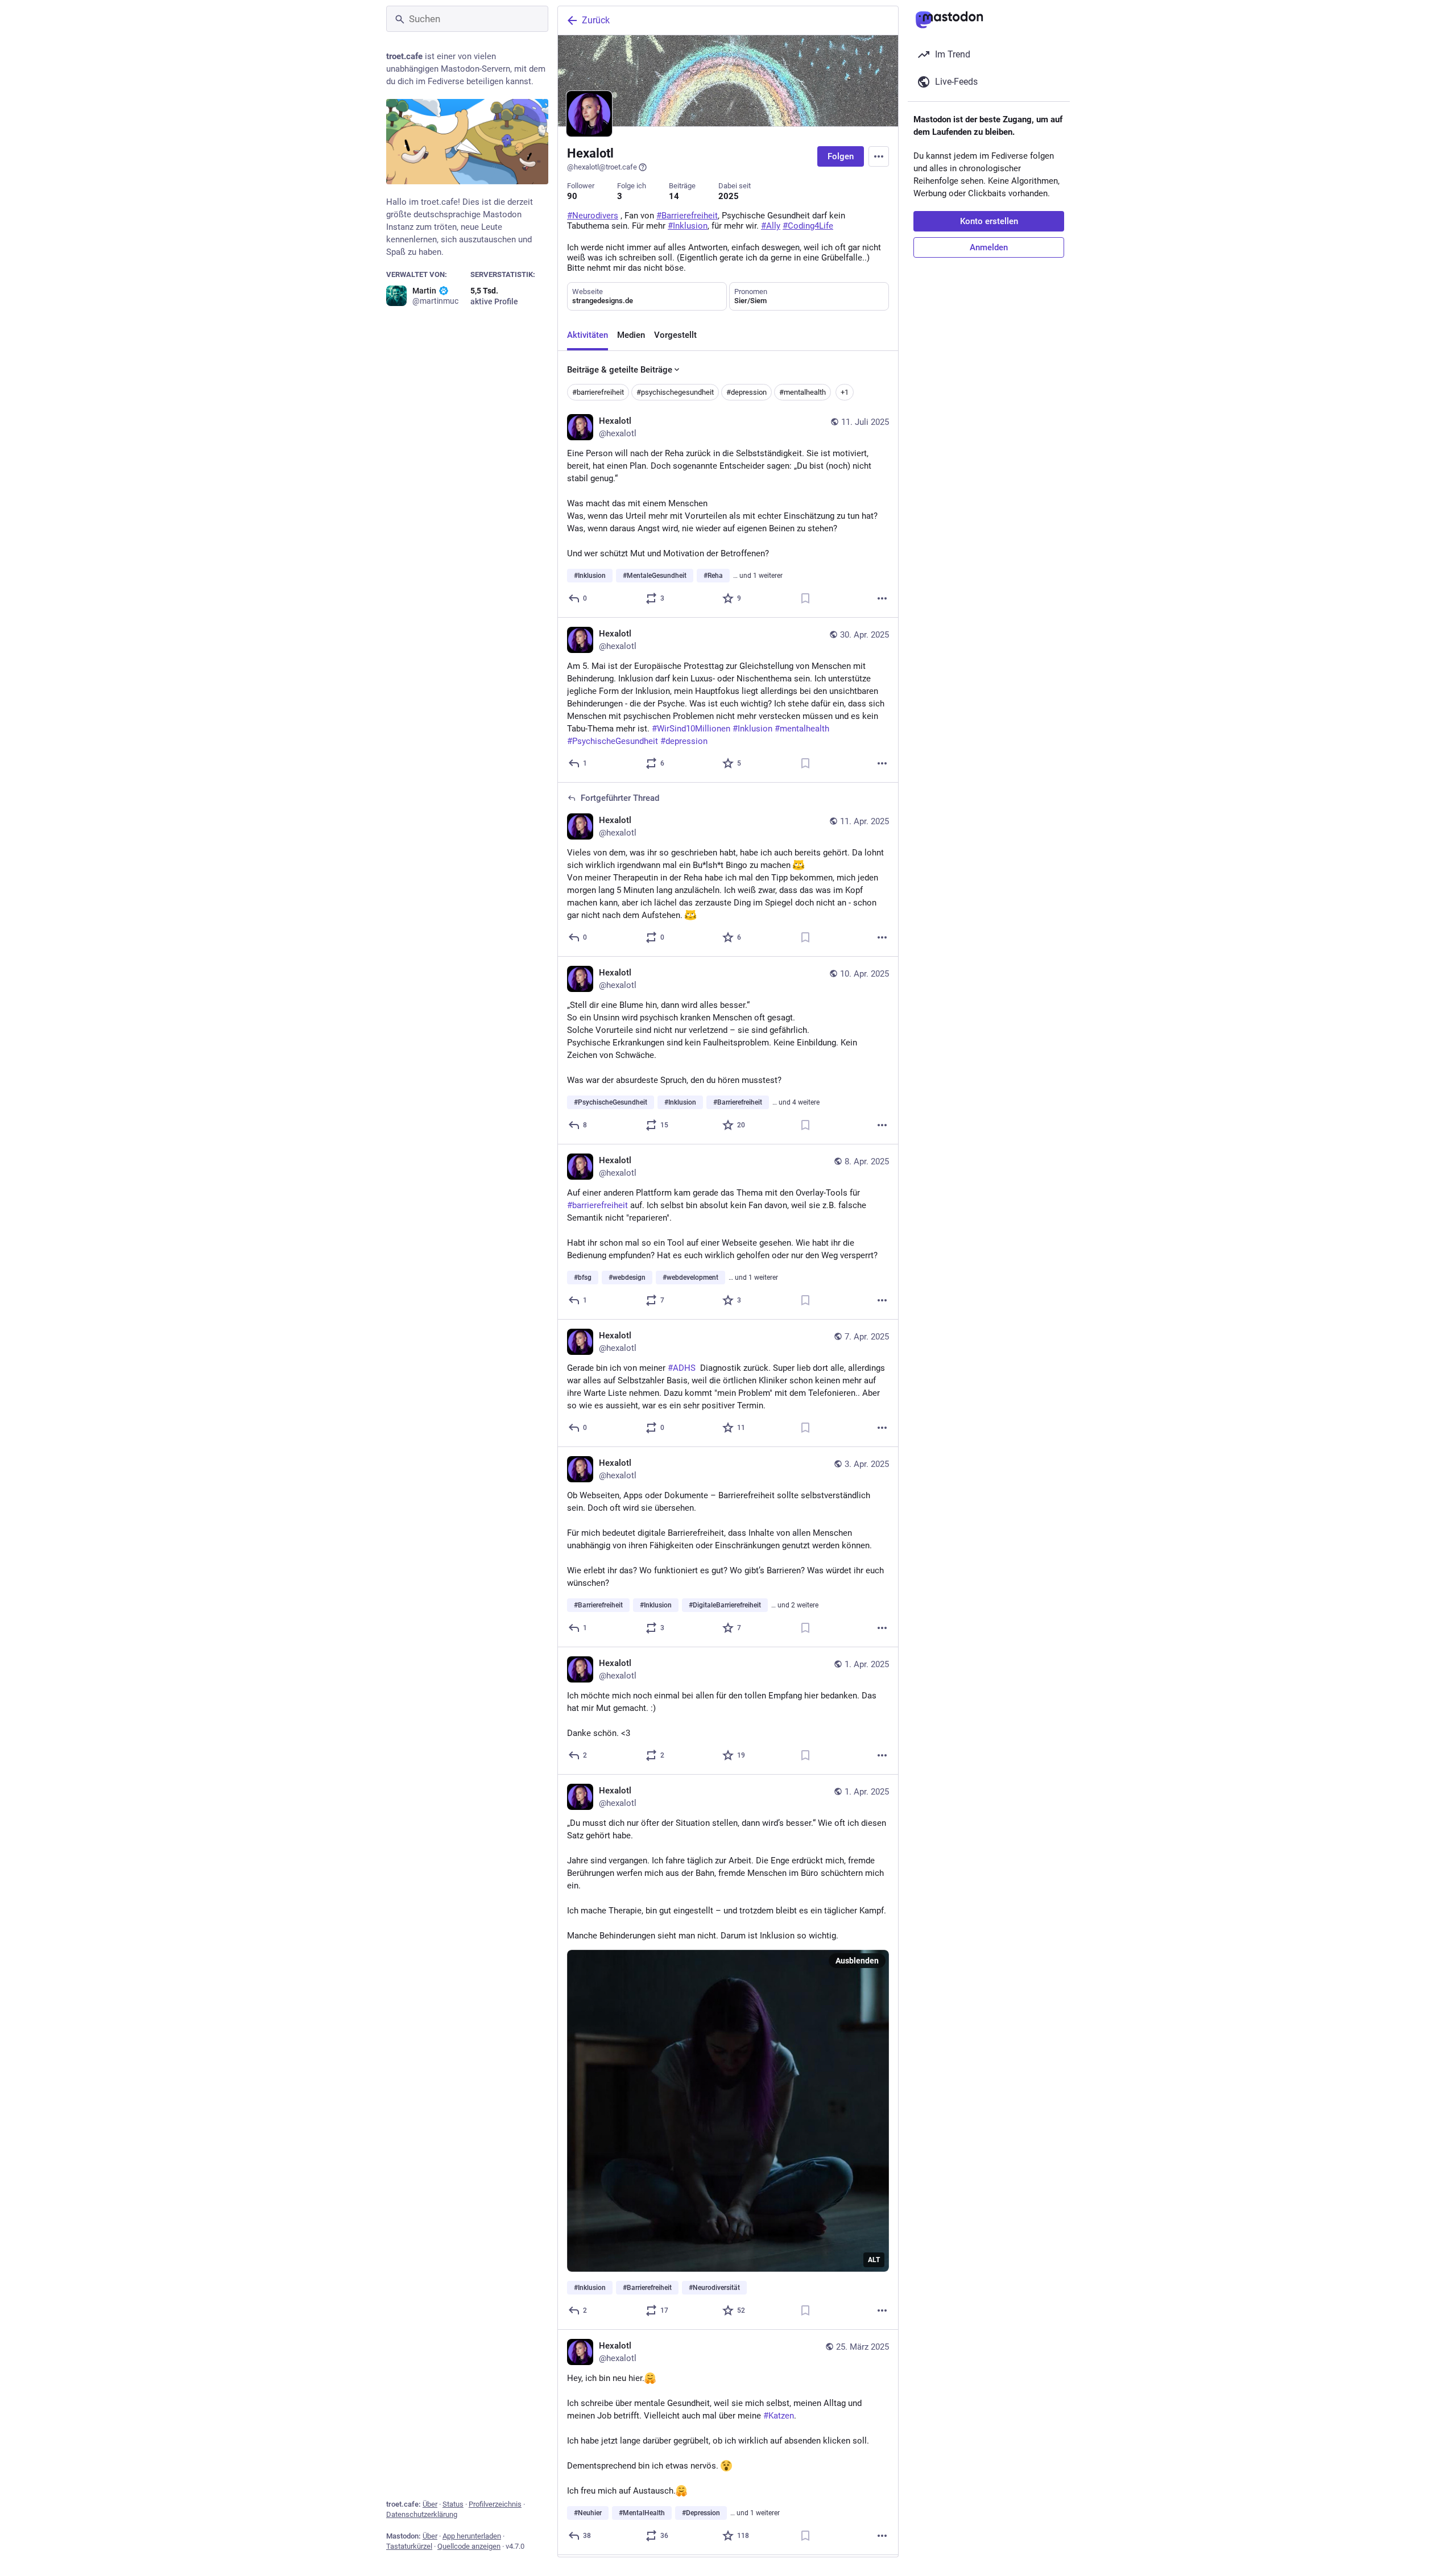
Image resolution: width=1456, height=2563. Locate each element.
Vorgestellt (675, 335)
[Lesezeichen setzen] (805, 598)
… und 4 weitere (796, 1102)
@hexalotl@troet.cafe (602, 167)
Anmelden (989, 247)
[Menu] (879, 156)
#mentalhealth (803, 392)
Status (453, 2504)
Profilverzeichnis (495, 2504)
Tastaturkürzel (409, 2546)
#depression (746, 392)
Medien (631, 335)
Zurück (596, 20)
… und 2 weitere (795, 1605)
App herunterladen (472, 2536)
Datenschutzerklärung (422, 2514)
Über (430, 2504)
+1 (845, 392)
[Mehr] (882, 598)
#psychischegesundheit (675, 392)
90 (572, 196)
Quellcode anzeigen (469, 2546)
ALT (874, 2260)
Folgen (841, 156)
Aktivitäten (588, 335)
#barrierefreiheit (598, 392)
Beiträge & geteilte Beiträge (620, 370)
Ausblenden (857, 1961)
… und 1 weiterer (758, 576)
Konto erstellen (989, 221)
